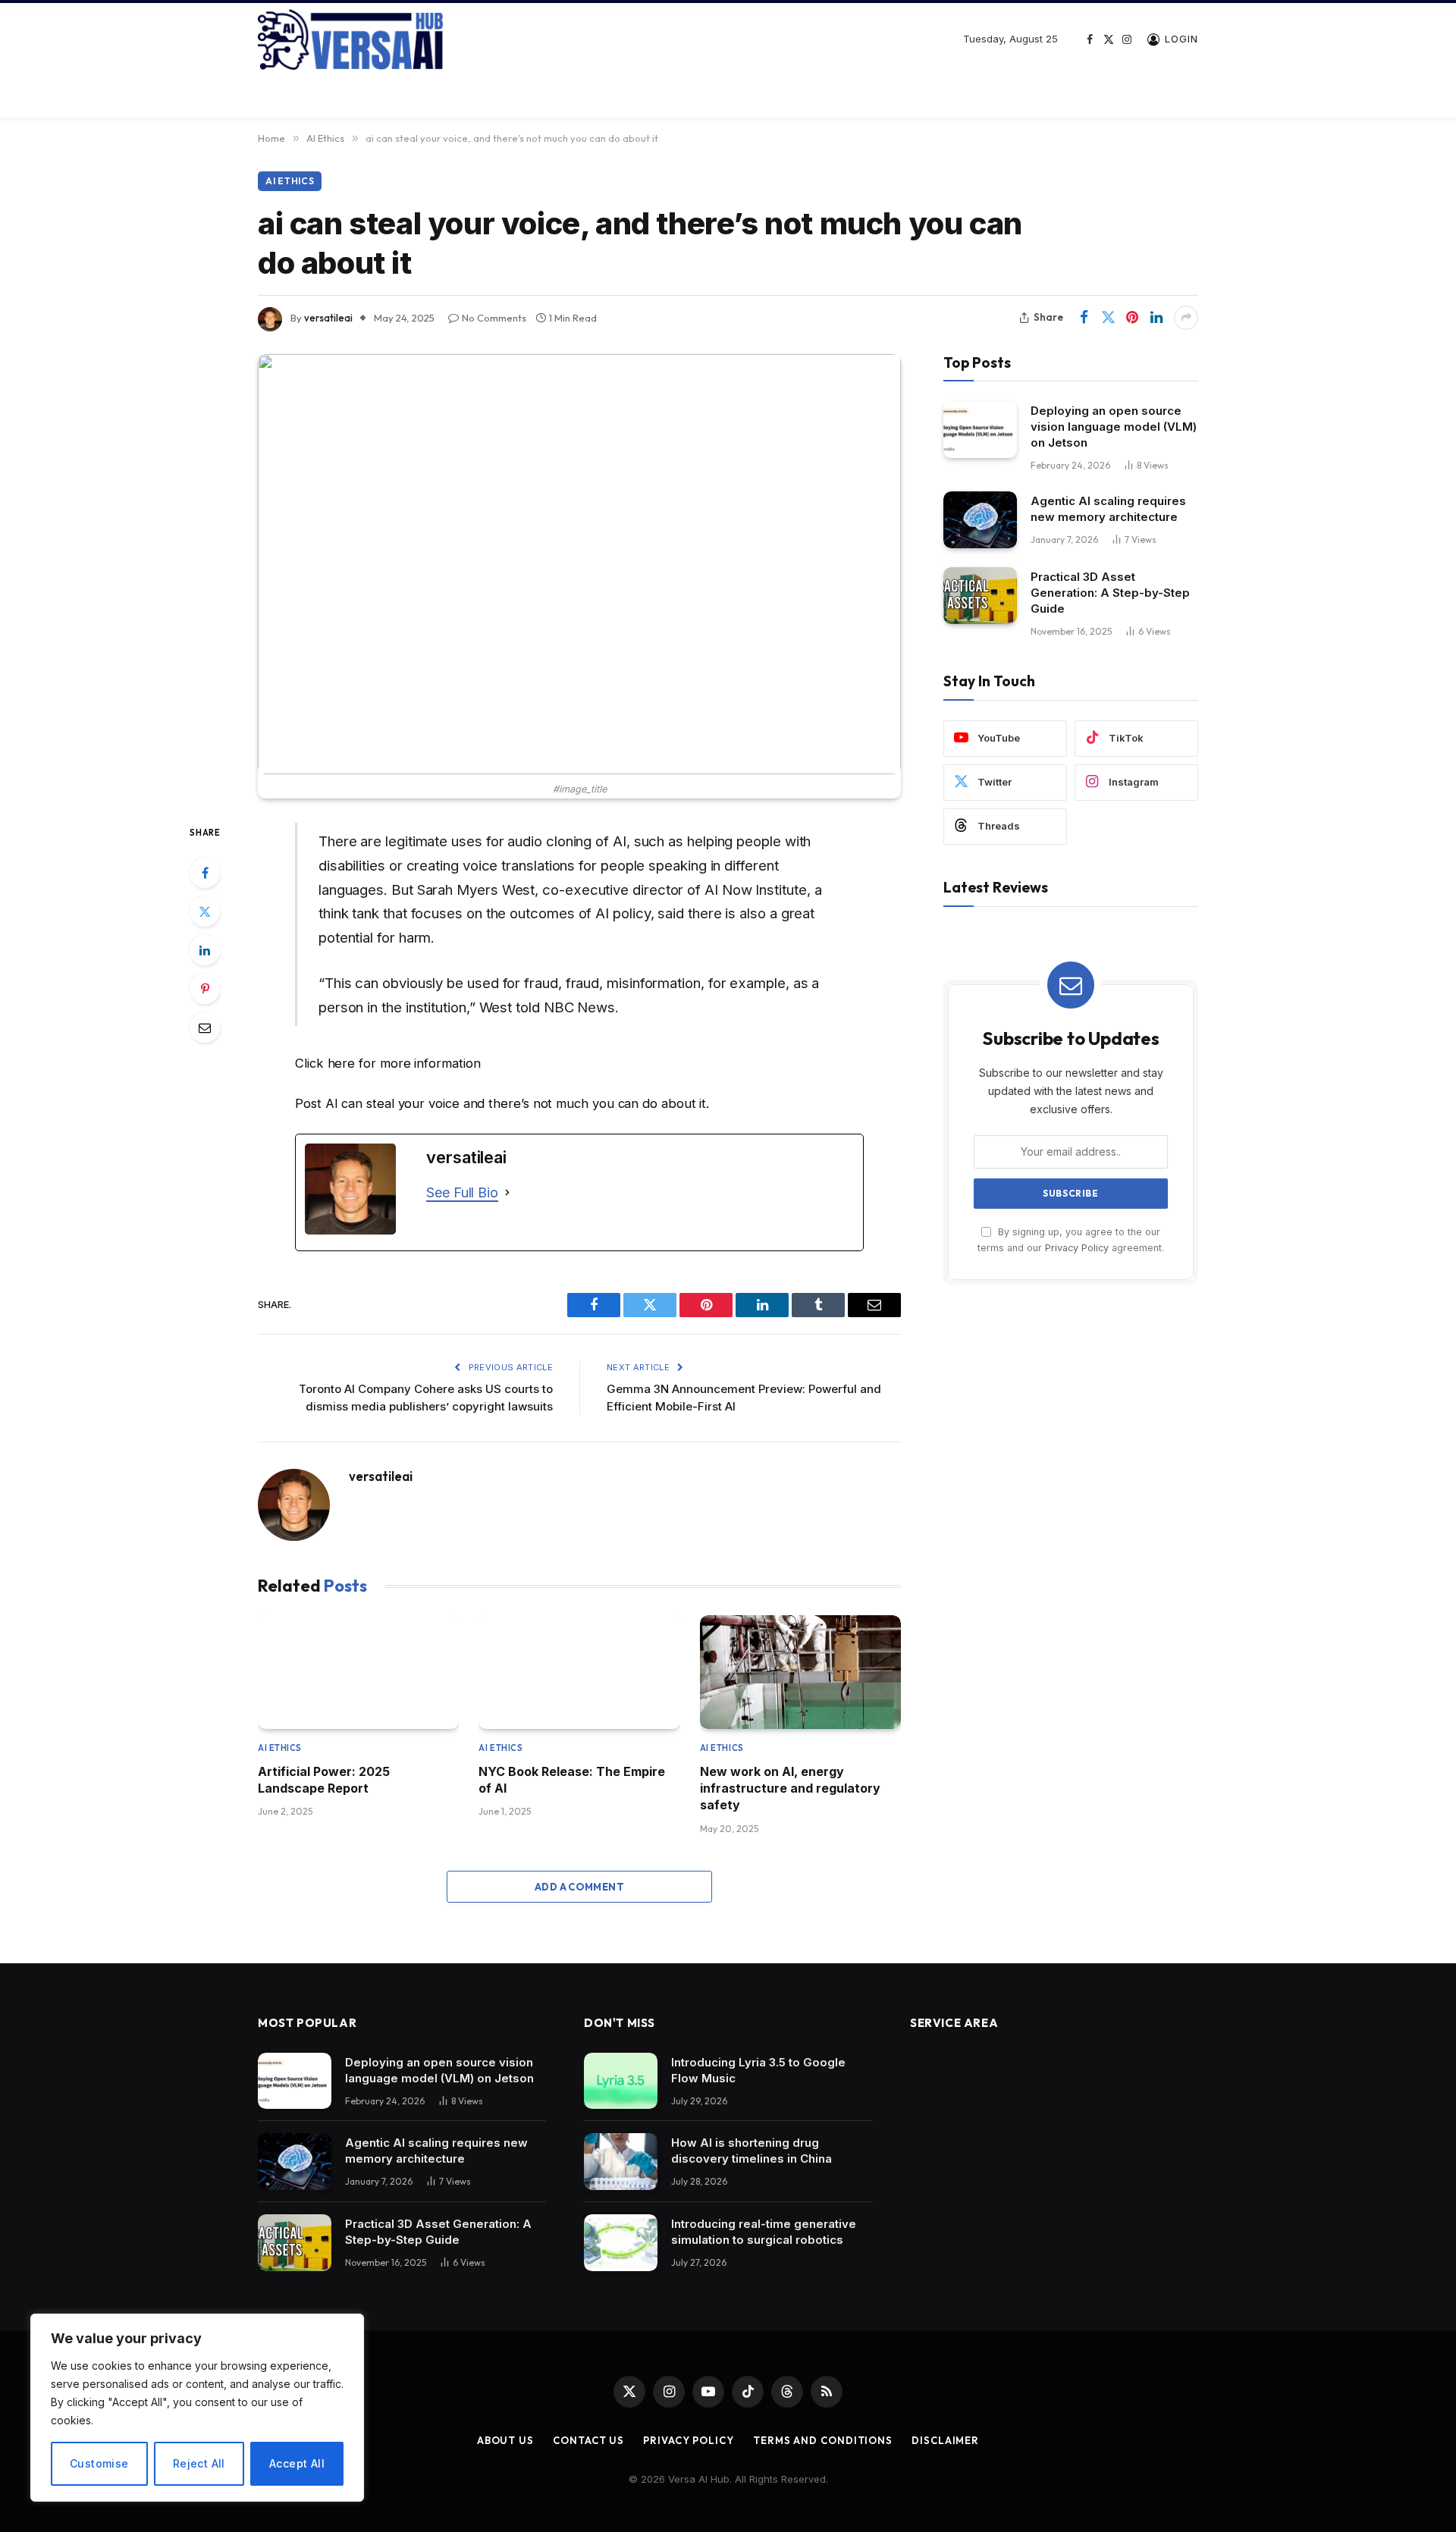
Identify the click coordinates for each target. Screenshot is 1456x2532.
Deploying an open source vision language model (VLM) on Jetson (1114, 427)
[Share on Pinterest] (1132, 318)
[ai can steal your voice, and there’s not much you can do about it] (579, 564)
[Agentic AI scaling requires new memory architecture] (980, 520)
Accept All (297, 2463)
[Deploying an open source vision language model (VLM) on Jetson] (980, 430)
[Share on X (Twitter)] (1108, 318)
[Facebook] (205, 873)
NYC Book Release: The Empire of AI (572, 1780)
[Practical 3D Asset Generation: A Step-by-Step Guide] (980, 596)
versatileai (328, 318)
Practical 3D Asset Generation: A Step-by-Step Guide (1110, 593)
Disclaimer (945, 2440)
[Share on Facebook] (1084, 318)
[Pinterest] (205, 989)
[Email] (205, 1028)
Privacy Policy (1077, 1248)
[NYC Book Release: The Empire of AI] (579, 1672)
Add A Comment (579, 1887)
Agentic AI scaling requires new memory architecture (1108, 509)
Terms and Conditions (823, 2440)
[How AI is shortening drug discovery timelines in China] (621, 2162)
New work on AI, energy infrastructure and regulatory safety (790, 1788)
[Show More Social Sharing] (1186, 318)
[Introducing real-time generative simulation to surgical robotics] (621, 2243)
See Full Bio (462, 1192)
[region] (197, 2408)
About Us (505, 2440)
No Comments (494, 318)
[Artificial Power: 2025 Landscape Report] (358, 1672)
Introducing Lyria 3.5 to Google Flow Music (758, 2070)
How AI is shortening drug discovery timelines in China (752, 2151)
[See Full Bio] (507, 1193)
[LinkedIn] (205, 950)
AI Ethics (290, 181)
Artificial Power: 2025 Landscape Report (324, 1780)
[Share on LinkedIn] (1156, 318)
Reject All (199, 2463)
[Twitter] (205, 911)
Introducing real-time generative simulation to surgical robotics (764, 2232)
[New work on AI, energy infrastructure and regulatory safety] (800, 1672)
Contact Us (588, 2440)
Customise (99, 2463)
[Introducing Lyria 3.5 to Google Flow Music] (621, 2081)
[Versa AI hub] (350, 39)
